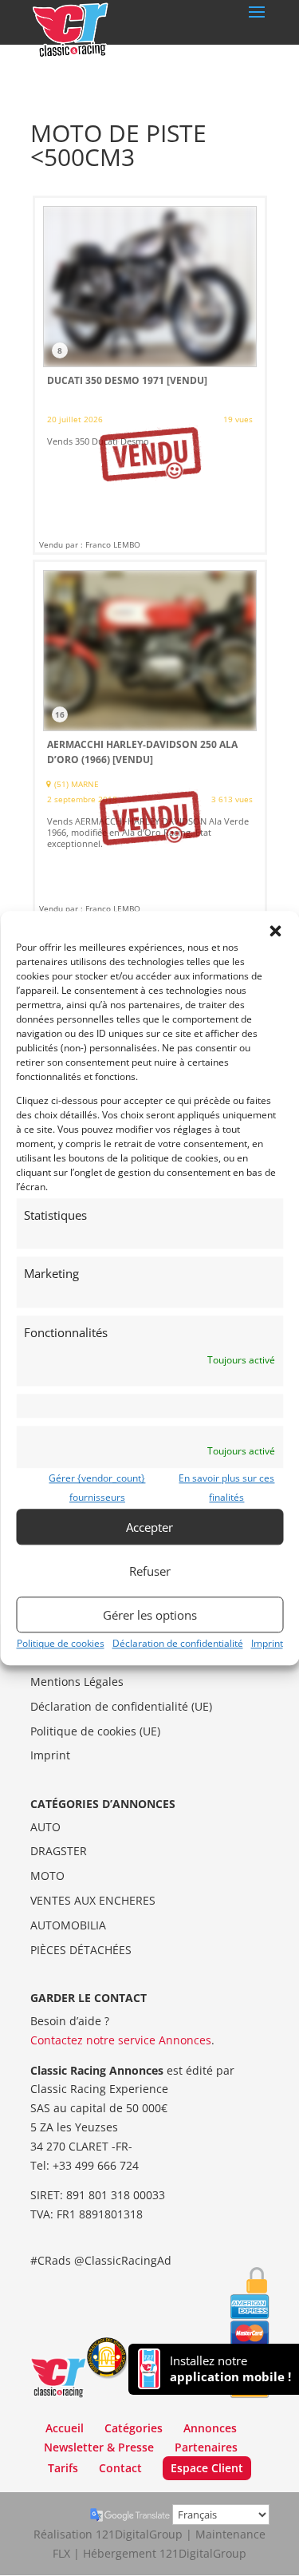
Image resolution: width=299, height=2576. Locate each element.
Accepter (149, 1527)
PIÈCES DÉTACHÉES (81, 1950)
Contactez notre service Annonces (121, 2040)
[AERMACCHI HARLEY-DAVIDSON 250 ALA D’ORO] (150, 739)
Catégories (134, 2428)
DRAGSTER (59, 1851)
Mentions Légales (77, 1682)
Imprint (267, 1643)
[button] (275, 931)
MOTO (47, 1876)
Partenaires (206, 2447)
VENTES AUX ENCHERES (93, 1900)
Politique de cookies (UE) (95, 1731)
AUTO (45, 1827)
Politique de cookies (61, 1643)
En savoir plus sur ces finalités (226, 1488)
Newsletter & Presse (99, 2447)
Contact (120, 2468)
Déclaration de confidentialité (178, 1643)
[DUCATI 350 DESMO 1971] (150, 375)
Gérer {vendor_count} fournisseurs (97, 1488)
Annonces (210, 2428)
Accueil (65, 2428)
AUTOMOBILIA (68, 1925)
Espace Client (207, 2468)
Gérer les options (150, 1615)
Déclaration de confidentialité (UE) (121, 1706)
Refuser (150, 1571)
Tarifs (63, 2468)
